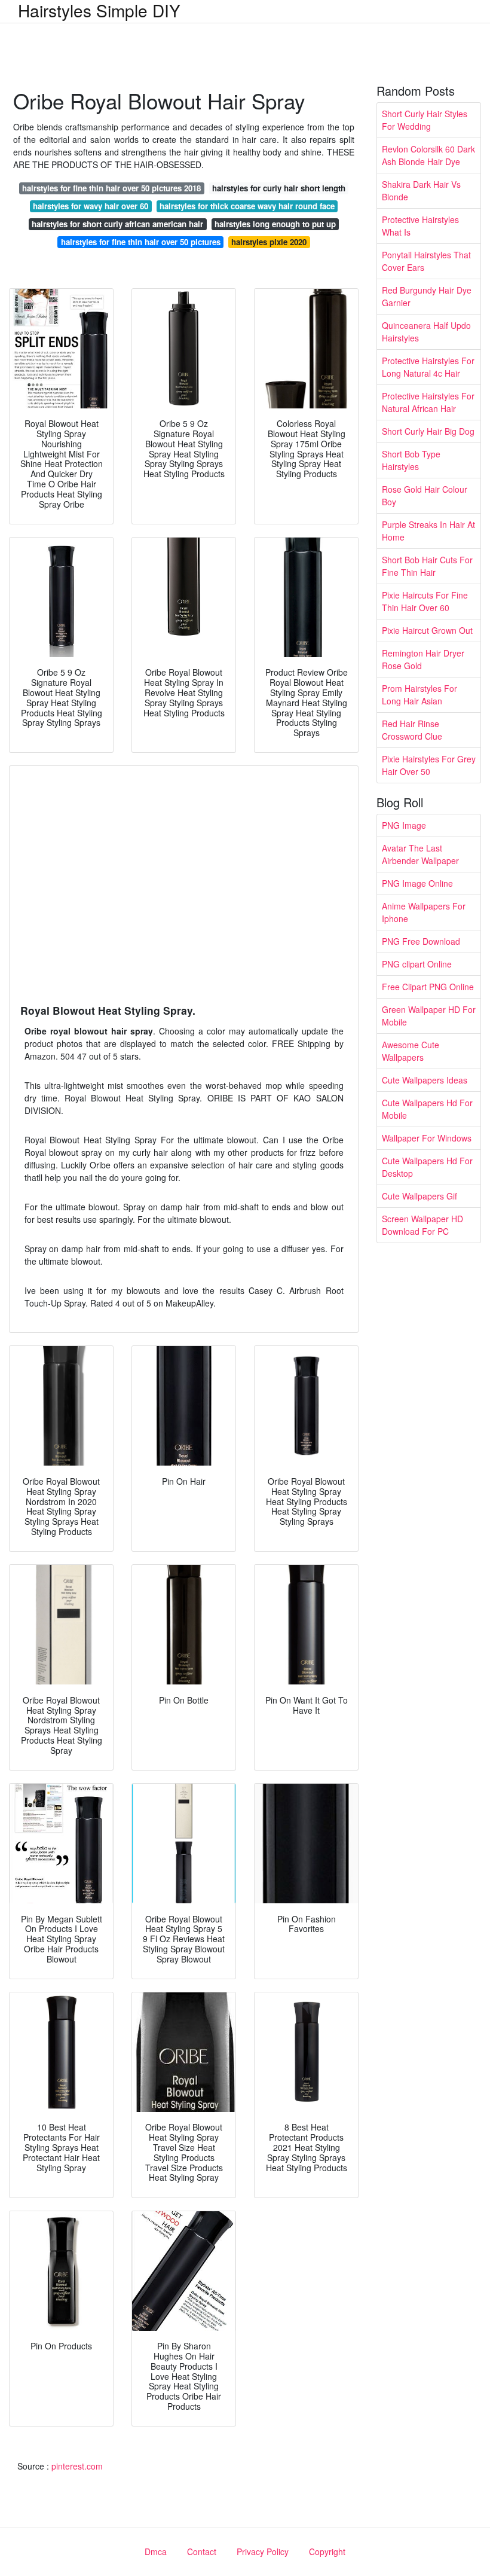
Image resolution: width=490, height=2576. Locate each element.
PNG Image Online (417, 883)
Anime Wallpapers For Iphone (424, 912)
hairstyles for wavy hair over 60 (91, 206)
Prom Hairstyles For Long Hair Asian (419, 695)
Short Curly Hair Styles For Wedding (425, 120)
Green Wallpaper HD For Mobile (429, 1016)
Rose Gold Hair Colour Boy (425, 495)
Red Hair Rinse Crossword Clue (412, 730)
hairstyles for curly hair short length (279, 188)
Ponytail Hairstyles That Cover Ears (426, 261)
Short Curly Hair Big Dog (428, 431)
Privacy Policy (263, 2551)
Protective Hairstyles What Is (420, 226)
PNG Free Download (421, 941)
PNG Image (404, 825)
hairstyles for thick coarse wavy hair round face (247, 206)
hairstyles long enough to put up (275, 224)
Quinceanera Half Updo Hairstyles (426, 332)
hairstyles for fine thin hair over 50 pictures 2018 (111, 188)
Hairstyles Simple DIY (99, 10)
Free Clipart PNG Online (428, 987)
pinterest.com (77, 2466)
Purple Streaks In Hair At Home (428, 531)
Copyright (327, 2551)
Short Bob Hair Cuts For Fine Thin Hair (427, 566)
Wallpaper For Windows (427, 1138)
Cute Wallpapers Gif (419, 1196)
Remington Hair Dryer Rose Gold (423, 659)
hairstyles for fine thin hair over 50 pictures (141, 242)
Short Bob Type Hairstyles (411, 460)
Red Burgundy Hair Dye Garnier (427, 296)
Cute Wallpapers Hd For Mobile (427, 1109)
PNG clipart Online (417, 964)
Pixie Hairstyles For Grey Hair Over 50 (429, 765)
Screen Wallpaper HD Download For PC (422, 1225)
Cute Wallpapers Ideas (425, 1080)
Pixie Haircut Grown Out (427, 630)
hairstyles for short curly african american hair (117, 224)
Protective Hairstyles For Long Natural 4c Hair (428, 367)
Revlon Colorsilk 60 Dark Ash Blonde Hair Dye (428, 155)
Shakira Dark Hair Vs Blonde (421, 190)
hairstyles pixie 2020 (269, 242)
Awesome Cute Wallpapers (411, 1051)
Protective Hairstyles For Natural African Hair (428, 402)
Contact (202, 2551)
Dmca (156, 2551)
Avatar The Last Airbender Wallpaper (420, 854)
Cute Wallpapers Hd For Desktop (427, 1167)
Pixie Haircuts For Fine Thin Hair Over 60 (425, 601)
